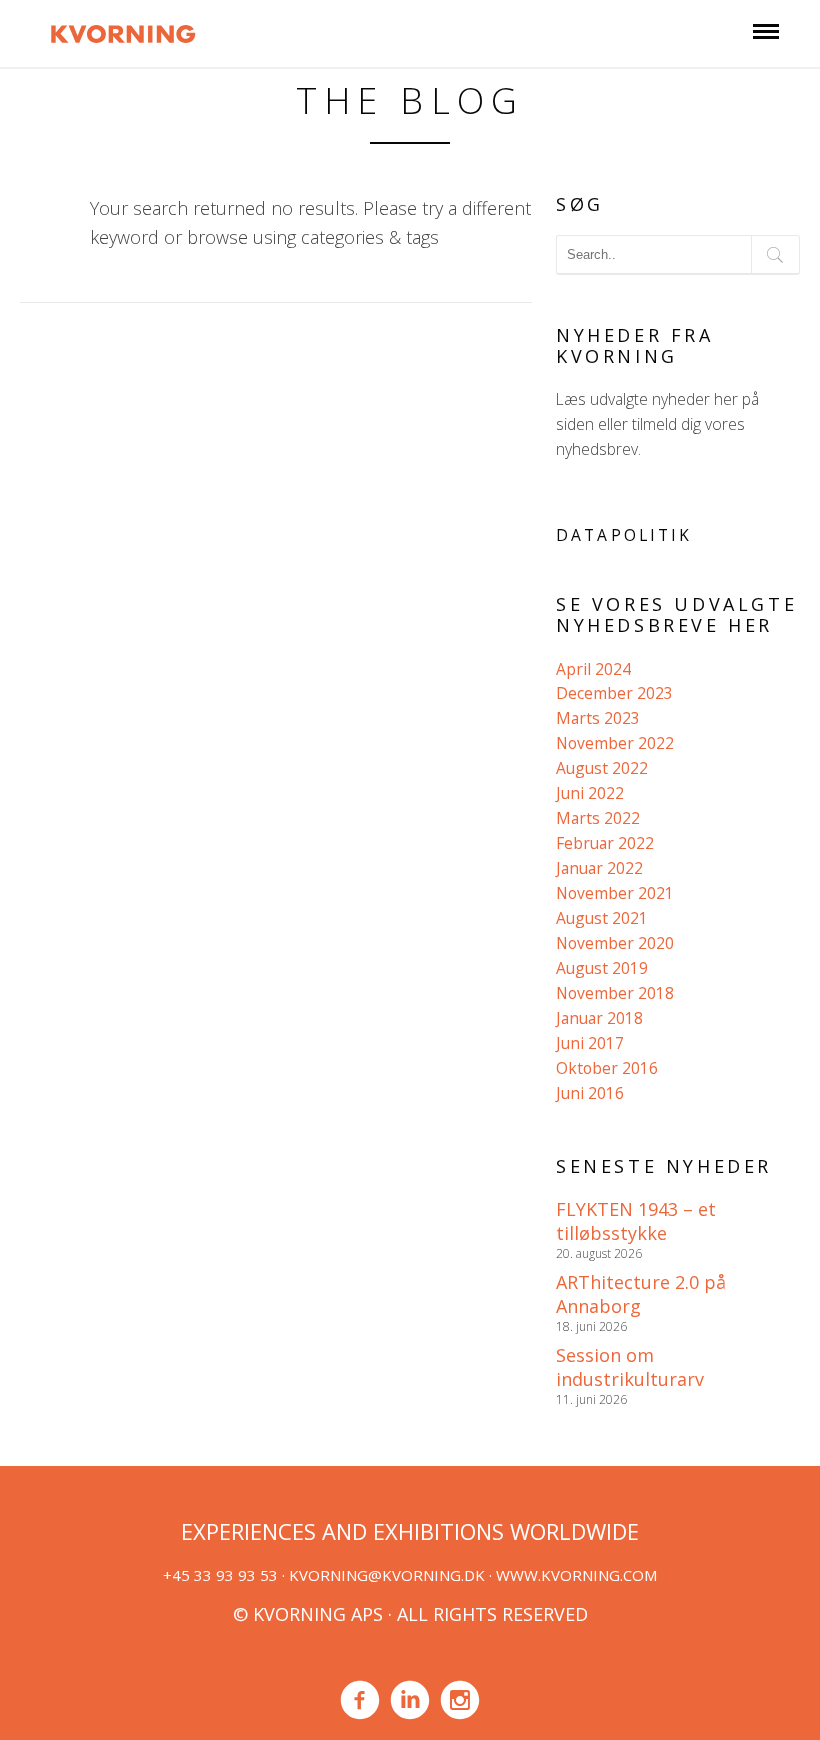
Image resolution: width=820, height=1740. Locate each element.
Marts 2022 (598, 818)
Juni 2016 (590, 1093)
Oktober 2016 (607, 1068)
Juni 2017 (590, 1043)
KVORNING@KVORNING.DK (387, 1575)
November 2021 (615, 893)
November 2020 (615, 943)
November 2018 (615, 993)
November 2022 (615, 743)
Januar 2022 (599, 868)
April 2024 (593, 669)
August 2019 (602, 968)
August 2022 (602, 768)
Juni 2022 (590, 793)
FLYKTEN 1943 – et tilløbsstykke (636, 1221)
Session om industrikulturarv (630, 1367)
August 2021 (602, 918)
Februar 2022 (605, 843)
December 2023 (614, 693)
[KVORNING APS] (123, 31)
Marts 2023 (598, 718)
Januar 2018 (599, 1018)
